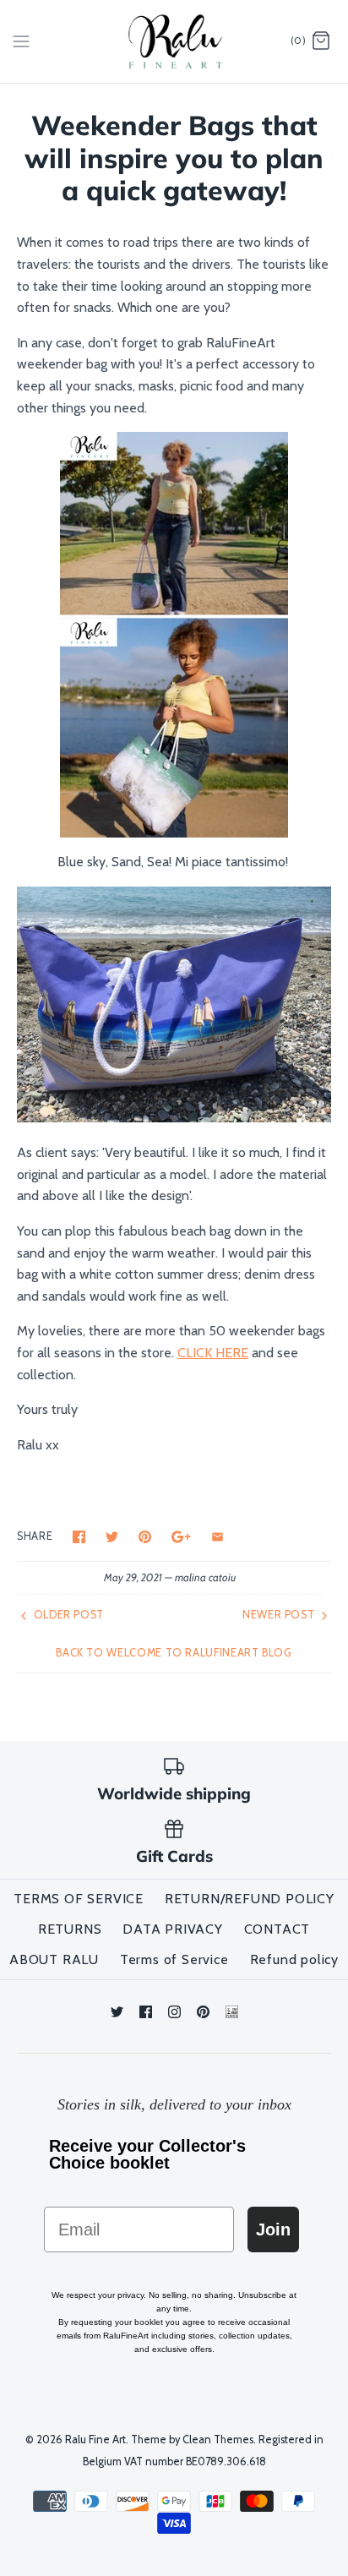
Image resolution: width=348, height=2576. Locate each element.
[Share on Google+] (181, 1537)
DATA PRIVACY (173, 1929)
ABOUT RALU (54, 1959)
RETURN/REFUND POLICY (250, 1899)
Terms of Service (174, 1959)
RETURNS (70, 1929)
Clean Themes (218, 2440)
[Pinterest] (203, 2012)
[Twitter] (117, 2012)
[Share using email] (217, 1537)
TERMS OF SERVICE (79, 1899)
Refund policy (294, 1959)
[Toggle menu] (21, 41)
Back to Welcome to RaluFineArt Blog (174, 1653)
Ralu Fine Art (95, 2440)
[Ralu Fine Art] (174, 41)
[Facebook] (146, 2012)
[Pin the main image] (145, 1537)
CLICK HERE (213, 1353)
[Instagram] (174, 2012)
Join (273, 2229)
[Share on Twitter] (112, 1537)
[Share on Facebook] (79, 1537)
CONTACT (277, 1929)
